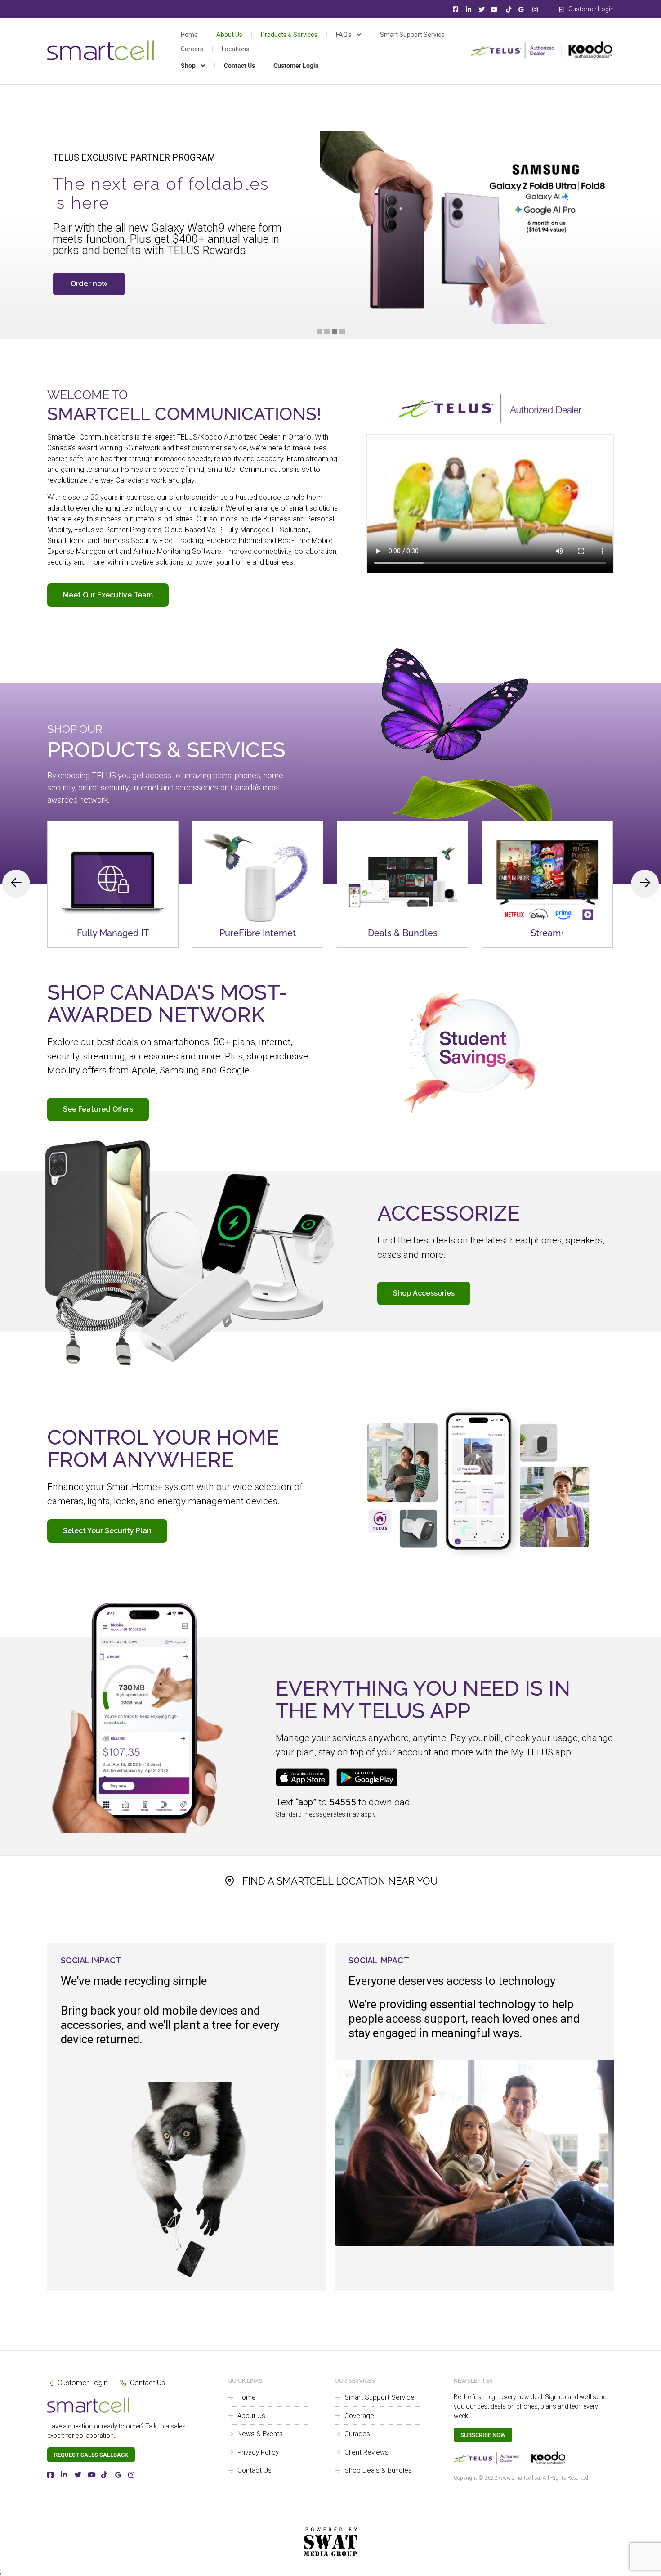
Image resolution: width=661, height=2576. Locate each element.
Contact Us (239, 66)
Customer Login (296, 66)
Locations (235, 49)
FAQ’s (344, 35)
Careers (192, 49)
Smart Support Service (412, 35)
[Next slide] (645, 884)
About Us (229, 35)
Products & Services (289, 35)
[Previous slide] (16, 884)
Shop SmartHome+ (103, 284)
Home (189, 35)
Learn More (113, 914)
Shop (188, 66)
